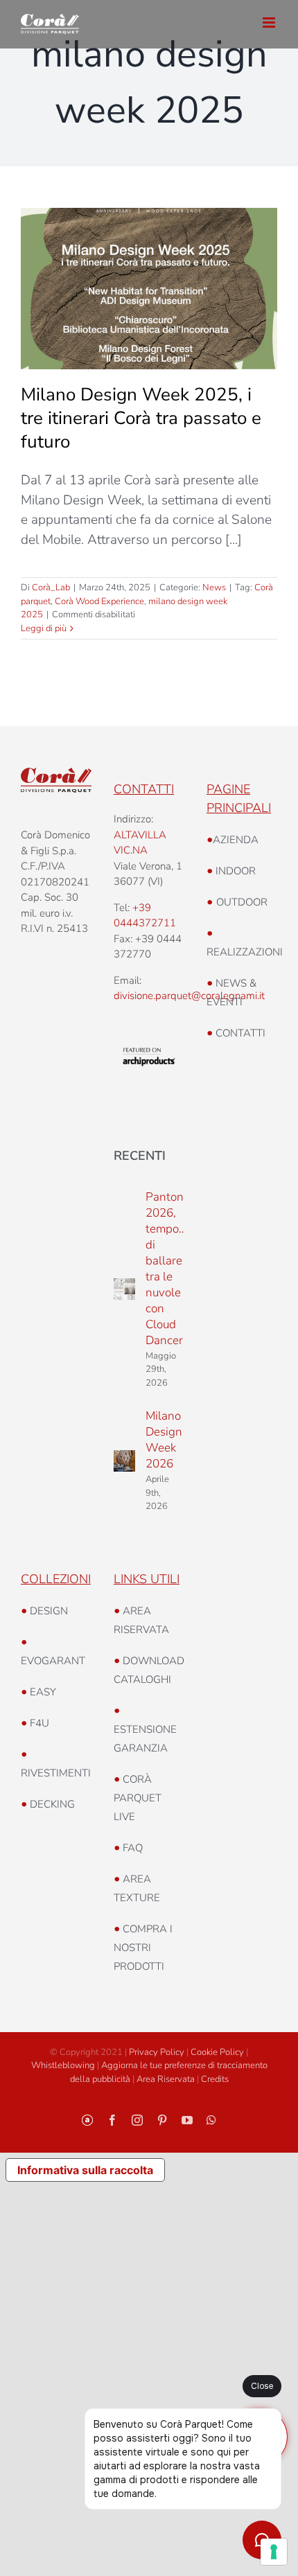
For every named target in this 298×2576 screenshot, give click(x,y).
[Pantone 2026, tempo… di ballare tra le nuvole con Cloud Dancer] (124, 1289)
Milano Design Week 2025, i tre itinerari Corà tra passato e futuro (141, 418)
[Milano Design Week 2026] (124, 1461)
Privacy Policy (157, 2052)
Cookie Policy (217, 2052)
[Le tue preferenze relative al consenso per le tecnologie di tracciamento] (274, 2552)
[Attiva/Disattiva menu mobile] (270, 23)
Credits (215, 2079)
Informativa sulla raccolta (85, 2170)
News (214, 588)
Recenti (140, 1156)
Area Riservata (166, 2079)
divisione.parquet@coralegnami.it (189, 996)
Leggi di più (44, 628)
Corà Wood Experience (99, 601)
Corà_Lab (51, 588)
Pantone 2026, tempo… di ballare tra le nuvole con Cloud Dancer (168, 1269)
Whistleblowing (63, 2065)
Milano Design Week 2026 (164, 1440)
